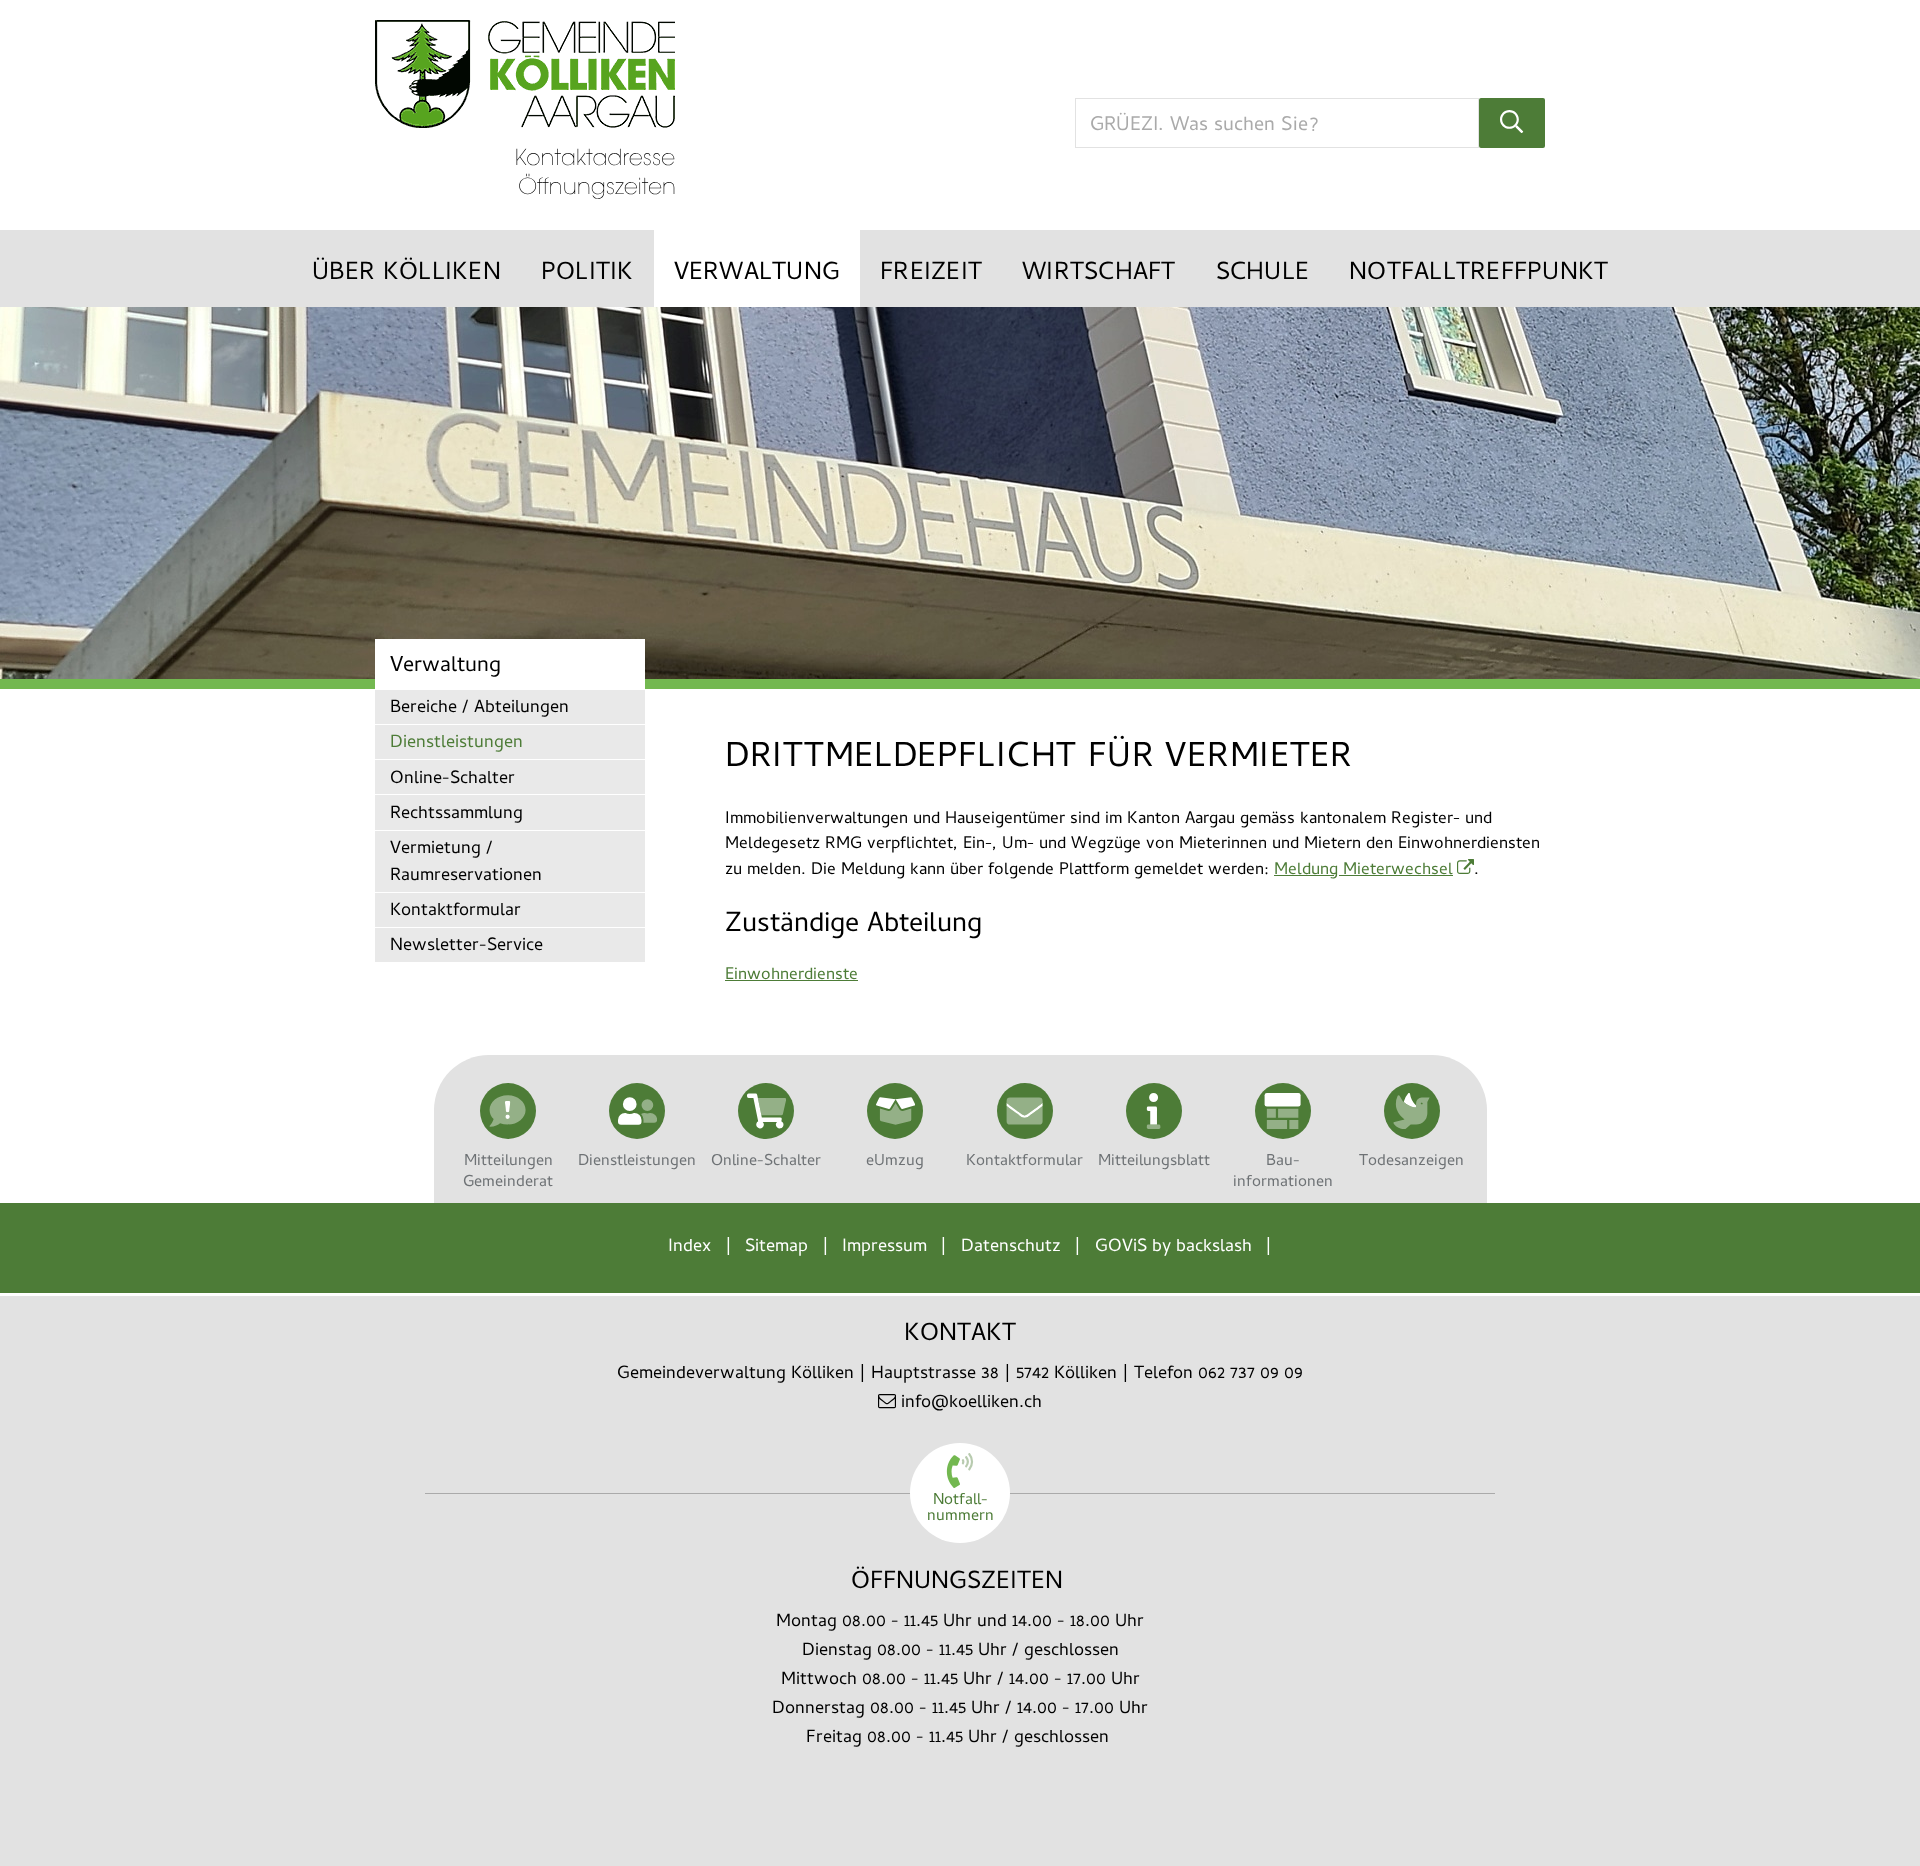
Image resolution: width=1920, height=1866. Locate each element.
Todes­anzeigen (1411, 1161)
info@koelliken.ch (971, 1403)
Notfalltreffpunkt (1478, 274)
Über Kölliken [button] (406, 274)
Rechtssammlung (456, 814)
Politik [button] (587, 274)
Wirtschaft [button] (1099, 274)
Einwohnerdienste (791, 976)
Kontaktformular (455, 911)
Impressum (884, 1248)
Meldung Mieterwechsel (1363, 871)
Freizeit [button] (931, 274)
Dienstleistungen (456, 743)
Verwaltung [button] (757, 274)
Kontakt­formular (1024, 1161)
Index (689, 1248)
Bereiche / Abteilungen (479, 708)
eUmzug (895, 1161)
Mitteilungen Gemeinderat (508, 1171)
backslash (1214, 1248)
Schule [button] (1263, 274)
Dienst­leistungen (637, 1161)
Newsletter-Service (466, 946)
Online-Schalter (452, 779)
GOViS (1120, 1248)
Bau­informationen (1283, 1171)
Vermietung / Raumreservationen (466, 863)
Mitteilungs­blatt (1154, 1161)
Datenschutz (1011, 1248)
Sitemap (776, 1248)
